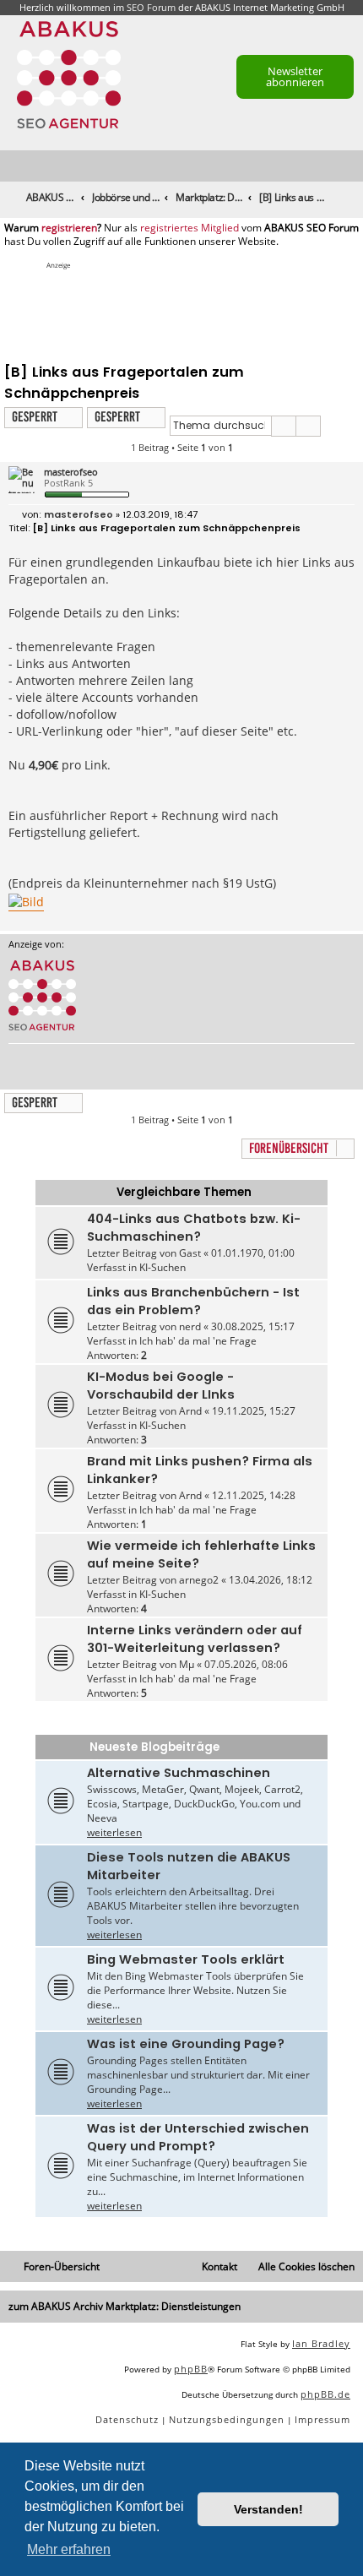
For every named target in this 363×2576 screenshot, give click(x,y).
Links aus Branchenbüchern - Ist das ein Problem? (193, 1301)
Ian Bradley (321, 2343)
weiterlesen (114, 1832)
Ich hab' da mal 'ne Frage (198, 1341)
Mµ (187, 1664)
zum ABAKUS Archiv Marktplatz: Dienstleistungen (125, 2306)
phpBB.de (325, 2394)
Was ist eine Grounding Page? (186, 2044)
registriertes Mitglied (190, 228)
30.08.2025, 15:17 (253, 1326)
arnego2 (199, 1580)
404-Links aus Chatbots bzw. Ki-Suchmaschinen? (194, 1228)
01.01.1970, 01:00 (253, 1253)
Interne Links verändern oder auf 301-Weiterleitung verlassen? (195, 1639)
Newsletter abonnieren (295, 76)
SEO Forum (151, 7)
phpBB (191, 2369)
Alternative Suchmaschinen (179, 1773)
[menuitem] (351, 167)
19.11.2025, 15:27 (254, 1411)
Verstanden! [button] (268, 2509)
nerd (190, 1326)
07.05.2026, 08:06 (246, 1664)
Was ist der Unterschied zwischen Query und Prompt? (198, 2137)
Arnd (190, 1411)
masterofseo (71, 472)
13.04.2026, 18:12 (271, 1580)
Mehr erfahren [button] (69, 2549)
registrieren (69, 228)
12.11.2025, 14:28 (254, 1495)
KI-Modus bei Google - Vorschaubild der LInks (161, 1386)
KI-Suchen (163, 1267)
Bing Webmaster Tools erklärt (186, 1959)
